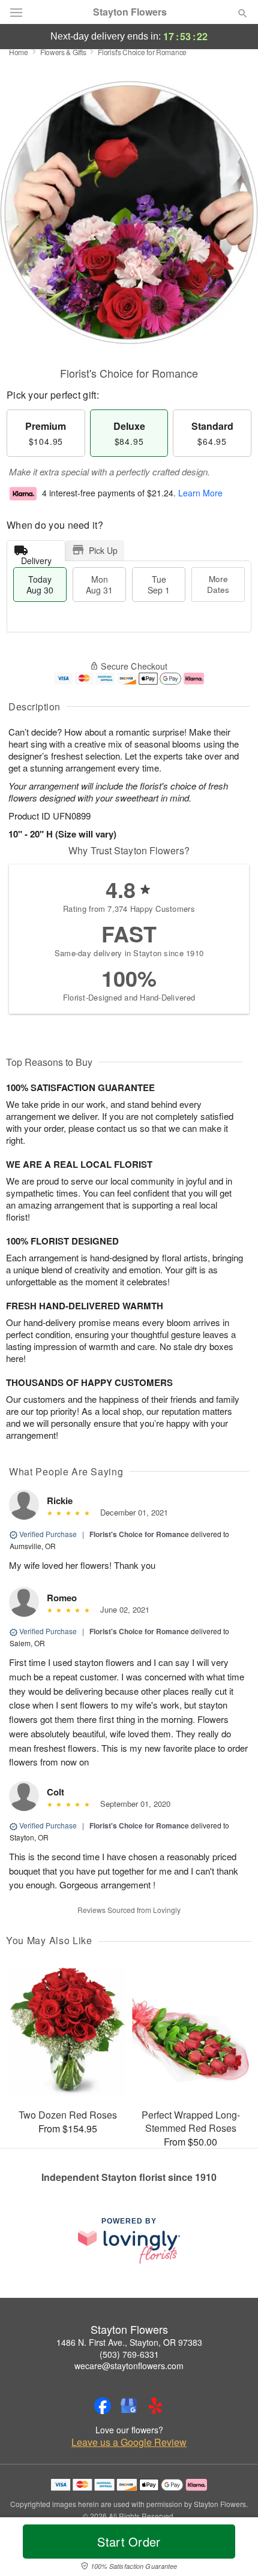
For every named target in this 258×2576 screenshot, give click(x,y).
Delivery (36, 558)
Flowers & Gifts (63, 52)
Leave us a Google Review (129, 2442)
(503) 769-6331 (129, 2354)
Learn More (200, 493)
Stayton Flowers (130, 12)
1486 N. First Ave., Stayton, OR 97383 (129, 2342)
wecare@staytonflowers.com (129, 2366)
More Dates (218, 584)
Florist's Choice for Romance (139, 1534)
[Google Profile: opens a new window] (129, 2406)
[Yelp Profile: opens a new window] (155, 2406)
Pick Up (103, 550)
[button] (232, 2549)
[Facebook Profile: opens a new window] (103, 2406)
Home (19, 52)
